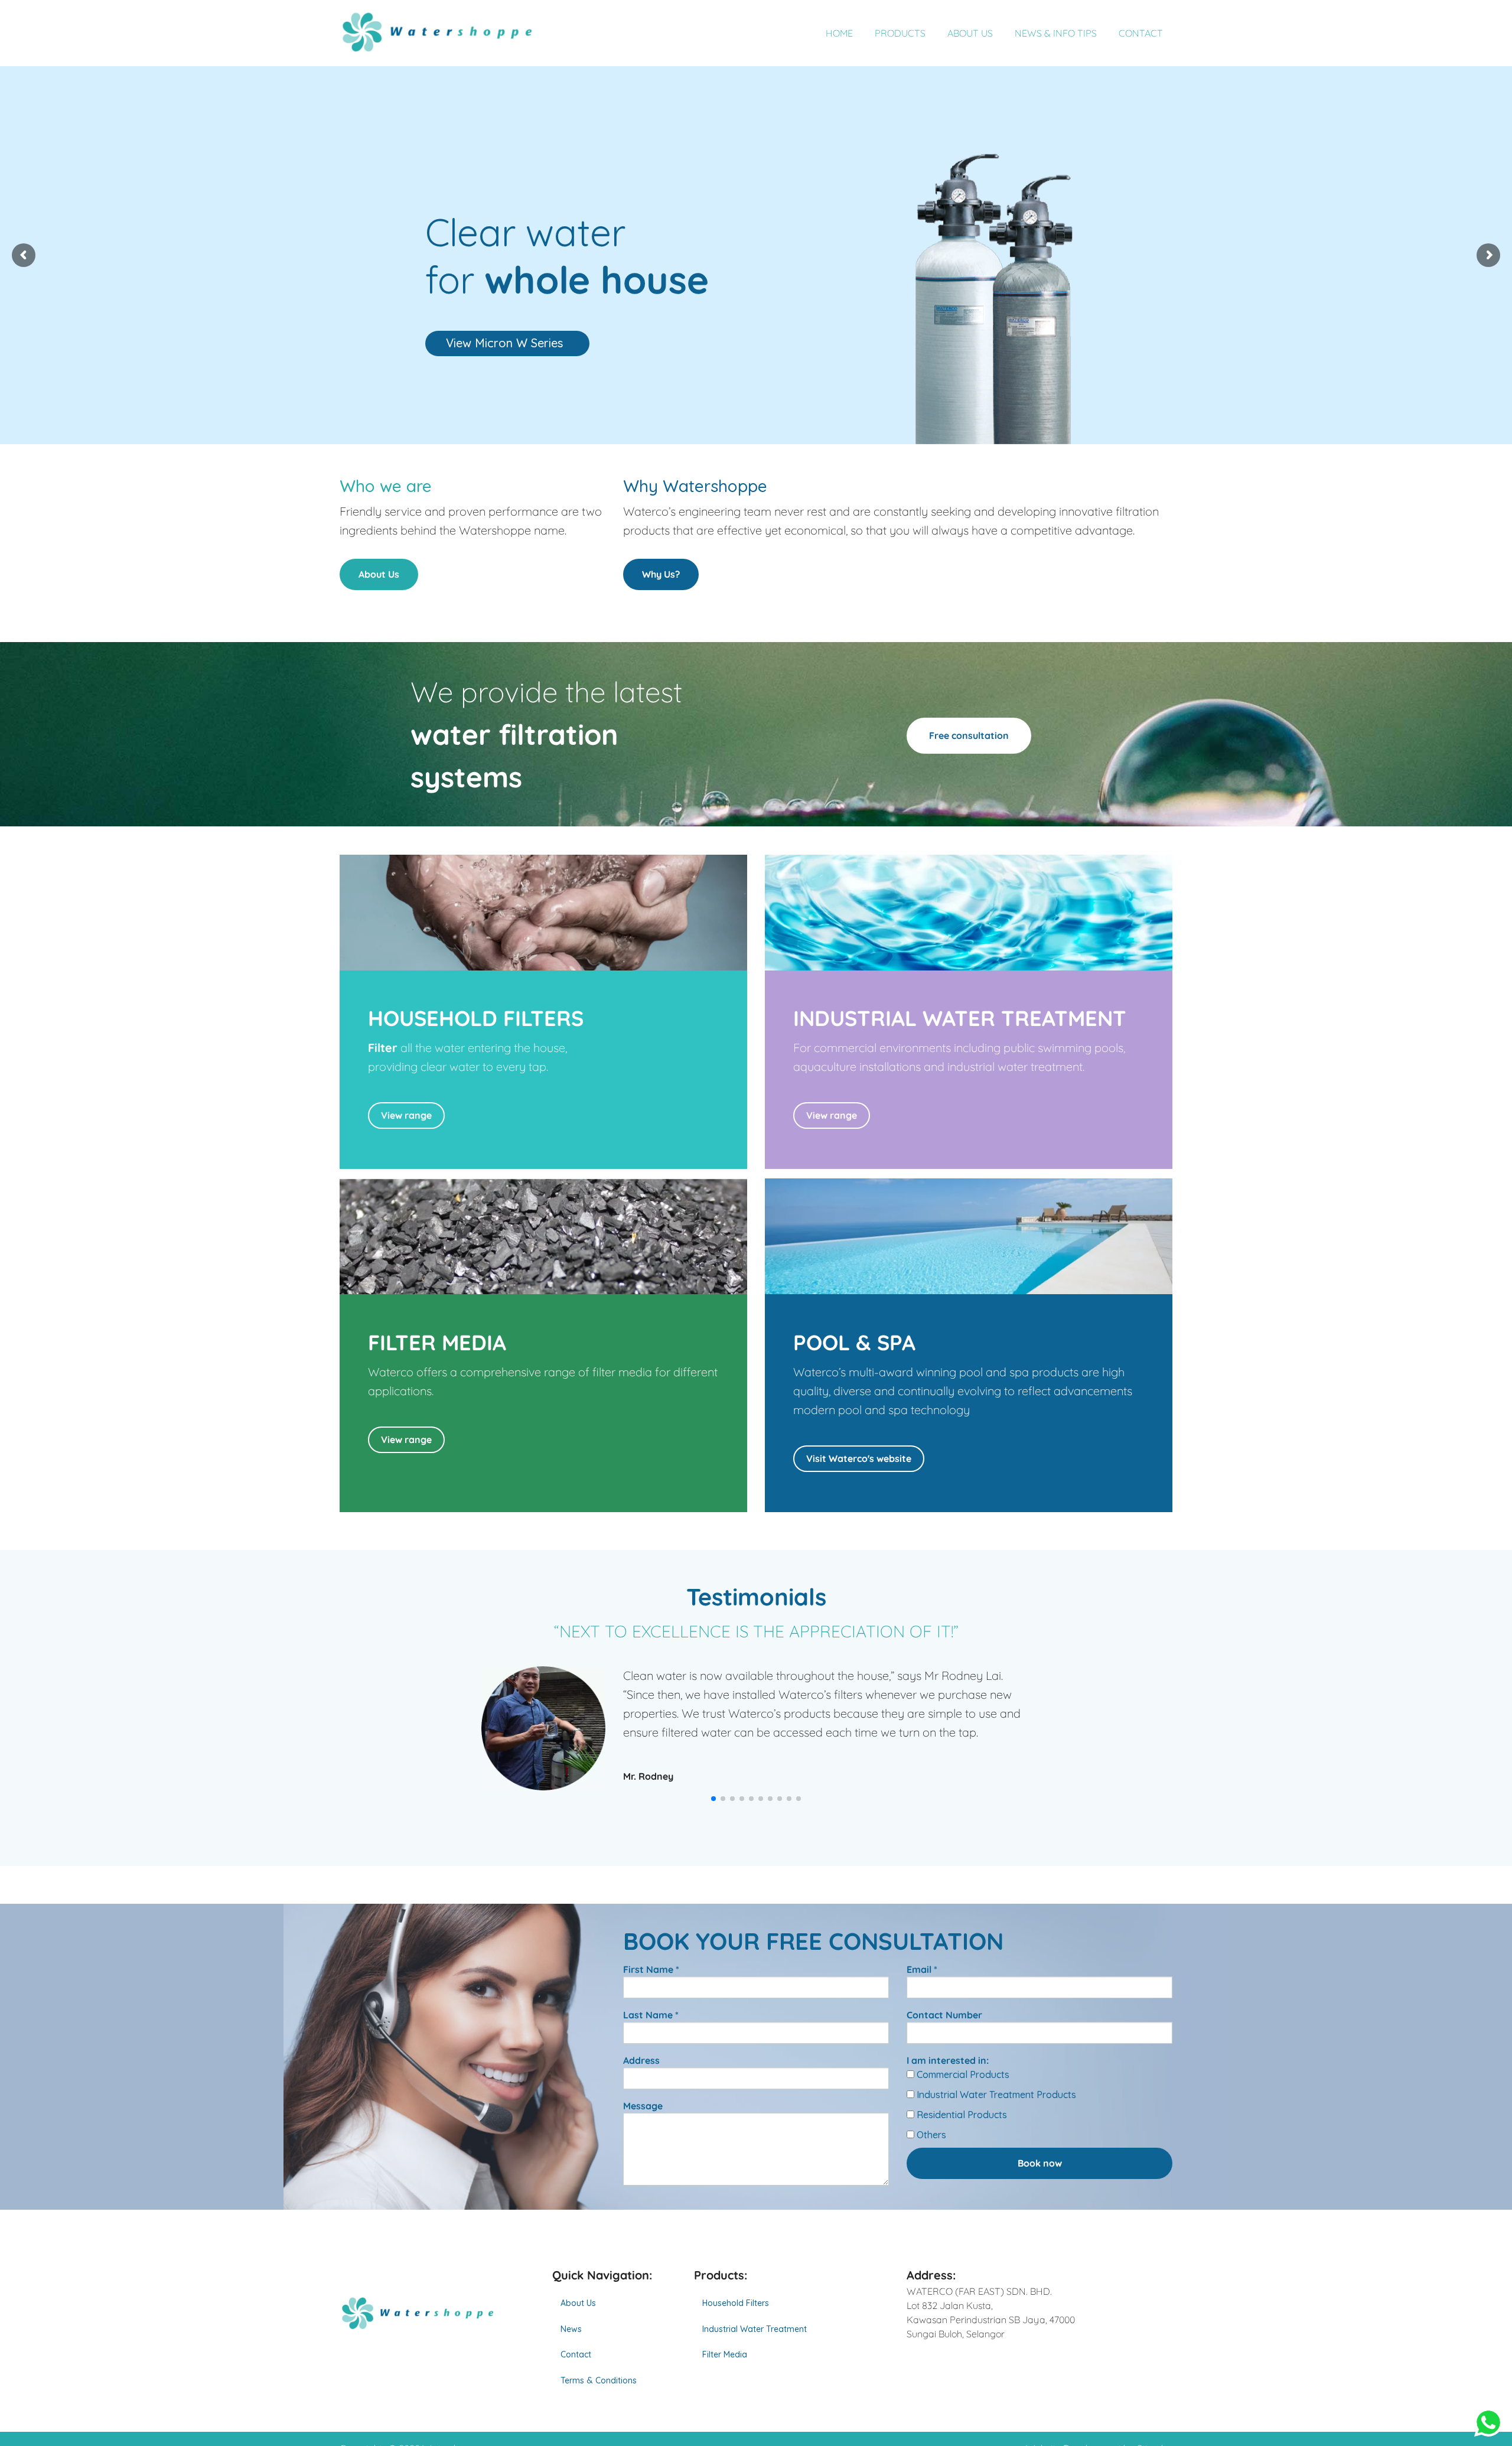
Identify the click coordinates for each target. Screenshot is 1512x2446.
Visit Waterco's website (859, 1458)
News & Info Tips (1056, 33)
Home (839, 33)
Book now (1040, 2163)
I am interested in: (948, 2060)
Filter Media (725, 2354)
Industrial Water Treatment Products (995, 2095)
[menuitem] (614, 2303)
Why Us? (661, 574)
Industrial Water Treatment (755, 2329)
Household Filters (736, 2303)
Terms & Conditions (599, 2380)
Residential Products (961, 2115)
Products (900, 33)
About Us (379, 574)
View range (406, 1115)
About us (970, 33)
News (571, 2329)
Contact (1141, 33)
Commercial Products (962, 2074)
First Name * (651, 1969)
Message (643, 2106)
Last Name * (651, 2015)
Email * (922, 1969)
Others (930, 2135)
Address (641, 2060)
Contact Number (944, 2015)
